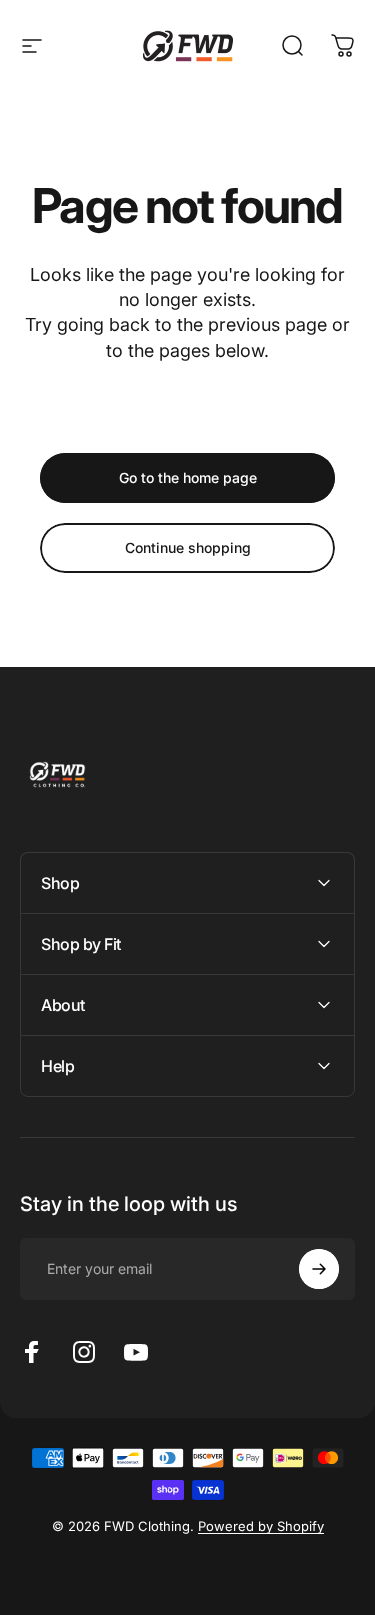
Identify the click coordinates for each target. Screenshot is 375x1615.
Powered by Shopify (261, 1526)
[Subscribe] (319, 1269)
